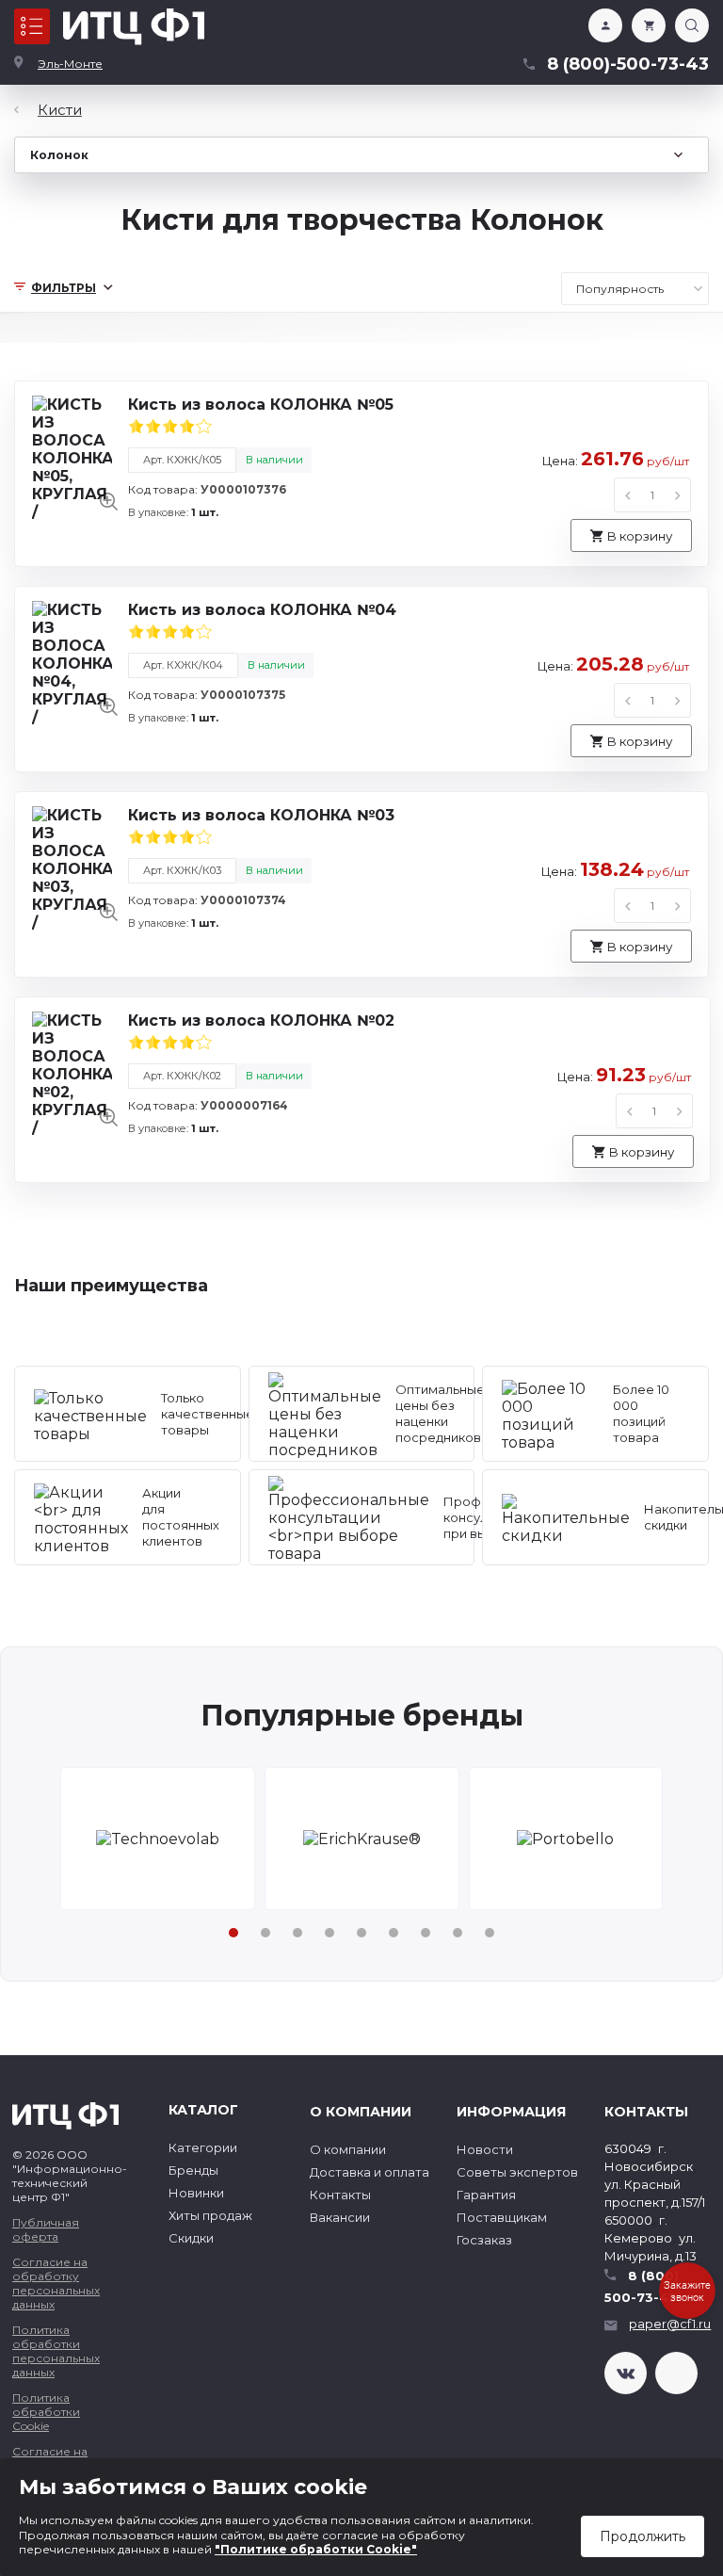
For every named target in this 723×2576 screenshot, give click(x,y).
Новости (485, 2149)
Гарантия (486, 2195)
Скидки (191, 2238)
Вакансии (340, 2217)
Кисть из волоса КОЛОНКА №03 (261, 815)
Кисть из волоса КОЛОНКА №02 (261, 1021)
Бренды (193, 2170)
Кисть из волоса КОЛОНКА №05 (261, 405)
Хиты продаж (210, 2215)
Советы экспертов (517, 2172)
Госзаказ (484, 2240)
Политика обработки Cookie (46, 2412)
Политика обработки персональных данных (56, 2351)
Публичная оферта (46, 2229)
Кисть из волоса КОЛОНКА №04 (262, 610)
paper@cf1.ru (670, 2324)
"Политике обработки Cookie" (316, 2549)
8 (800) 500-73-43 (642, 2286)
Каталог (32, 26)
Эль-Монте (70, 64)
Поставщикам (502, 2217)
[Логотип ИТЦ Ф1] (134, 27)
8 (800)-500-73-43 (628, 64)
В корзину (639, 536)
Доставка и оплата (370, 2172)
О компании (348, 2149)
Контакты (340, 2195)
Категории (203, 2147)
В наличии (274, 460)
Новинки (196, 2193)
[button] (233, 1933)
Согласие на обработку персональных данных (56, 2283)
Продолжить (643, 2536)
